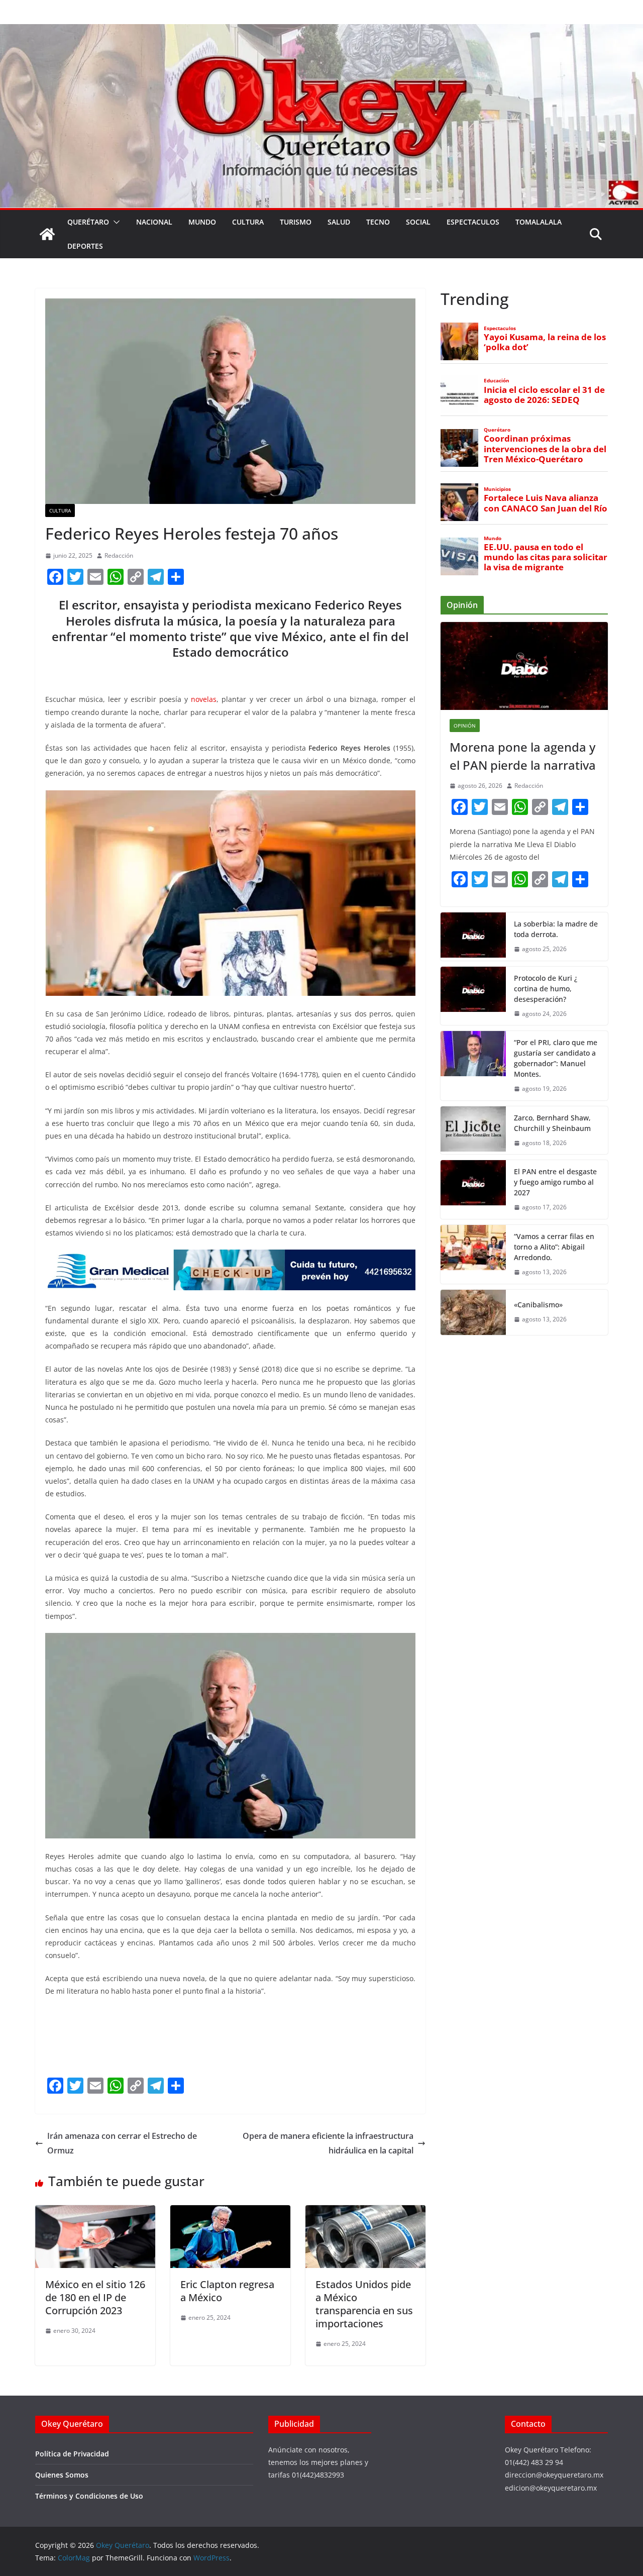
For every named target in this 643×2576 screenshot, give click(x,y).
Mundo (202, 222)
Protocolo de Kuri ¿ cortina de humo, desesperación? (546, 989)
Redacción (119, 555)
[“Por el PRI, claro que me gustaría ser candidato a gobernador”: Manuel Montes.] (473, 1066)
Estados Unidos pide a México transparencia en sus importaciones (364, 2304)
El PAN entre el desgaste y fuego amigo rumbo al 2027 (555, 1182)
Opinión (465, 726)
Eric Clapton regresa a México (227, 2291)
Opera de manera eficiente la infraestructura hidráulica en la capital (328, 2143)
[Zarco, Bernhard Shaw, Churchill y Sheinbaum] (473, 1130)
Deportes (85, 246)
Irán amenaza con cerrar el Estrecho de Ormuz (122, 2143)
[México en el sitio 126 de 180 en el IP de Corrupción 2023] (95, 2212)
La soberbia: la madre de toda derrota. (556, 929)
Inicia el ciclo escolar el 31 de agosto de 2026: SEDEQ (544, 395)
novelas (204, 699)
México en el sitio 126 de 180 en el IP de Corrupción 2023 (95, 2297)
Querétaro (88, 222)
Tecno (378, 222)
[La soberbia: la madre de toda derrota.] (473, 937)
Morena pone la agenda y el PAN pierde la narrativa (523, 756)
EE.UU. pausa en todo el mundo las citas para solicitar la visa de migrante (546, 557)
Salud (339, 222)
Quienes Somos (62, 2475)
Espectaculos (473, 222)
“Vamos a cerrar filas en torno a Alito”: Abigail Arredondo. (554, 1247)
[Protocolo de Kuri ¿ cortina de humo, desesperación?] (473, 996)
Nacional (154, 222)
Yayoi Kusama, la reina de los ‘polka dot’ (545, 342)
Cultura (248, 222)
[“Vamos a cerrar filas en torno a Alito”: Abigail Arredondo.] (473, 1254)
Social (418, 222)
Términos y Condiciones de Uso (89, 2496)
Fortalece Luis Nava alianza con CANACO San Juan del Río (546, 503)
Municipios (497, 489)
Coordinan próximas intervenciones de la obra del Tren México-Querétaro (545, 449)
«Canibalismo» (538, 1305)
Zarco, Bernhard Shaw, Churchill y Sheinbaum (552, 1123)
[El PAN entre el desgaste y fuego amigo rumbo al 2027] (473, 1190)
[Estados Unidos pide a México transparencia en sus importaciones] (365, 2212)
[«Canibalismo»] (473, 1312)
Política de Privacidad (72, 2454)
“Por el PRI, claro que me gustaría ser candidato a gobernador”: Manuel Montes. (556, 1058)
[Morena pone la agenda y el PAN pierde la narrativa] (524, 666)
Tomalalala (539, 222)
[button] (115, 222)
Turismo (296, 222)
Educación (497, 381)
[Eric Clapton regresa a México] (230, 2212)
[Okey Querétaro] (321, 31)
